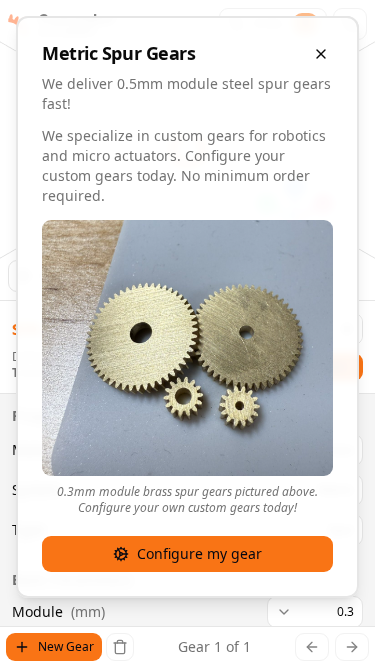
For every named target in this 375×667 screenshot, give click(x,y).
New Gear (66, 646)
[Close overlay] (321, 54)
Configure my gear (199, 553)
